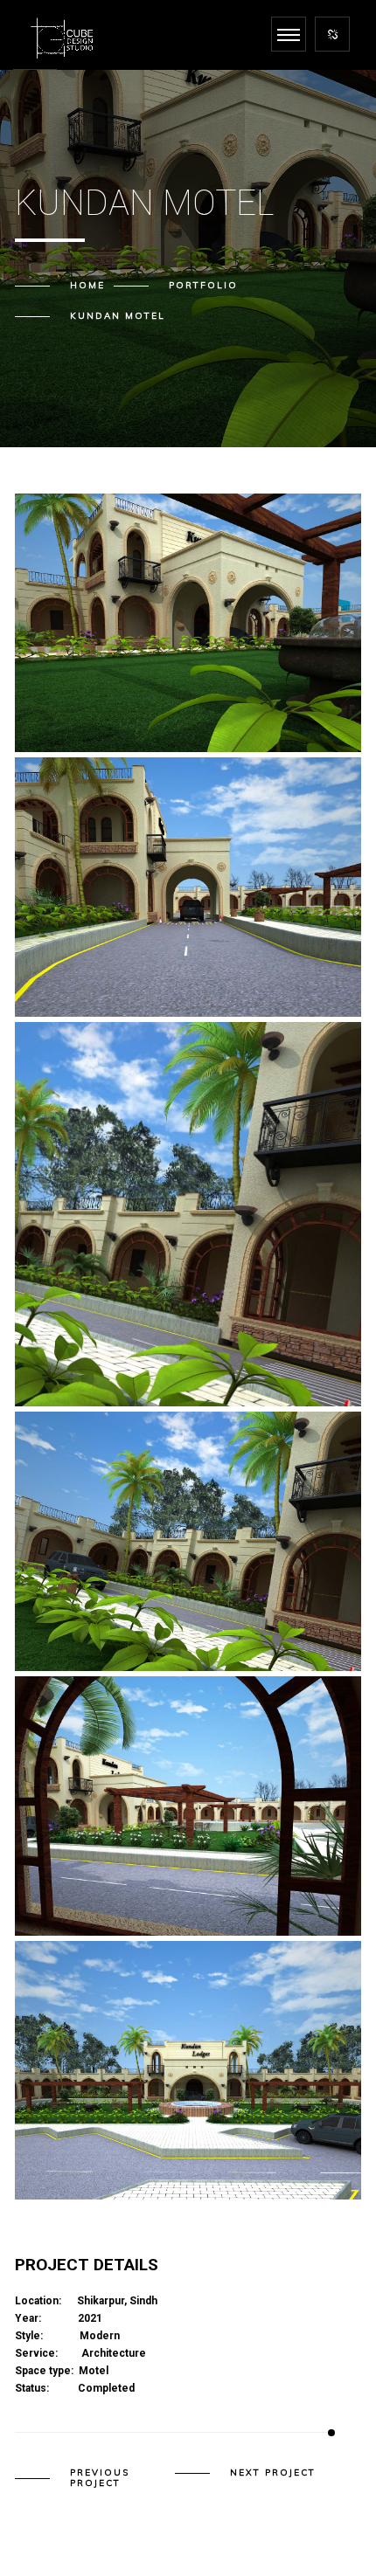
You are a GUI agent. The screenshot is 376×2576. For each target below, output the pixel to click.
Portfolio (203, 285)
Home (87, 285)
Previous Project (100, 2478)
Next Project (273, 2473)
